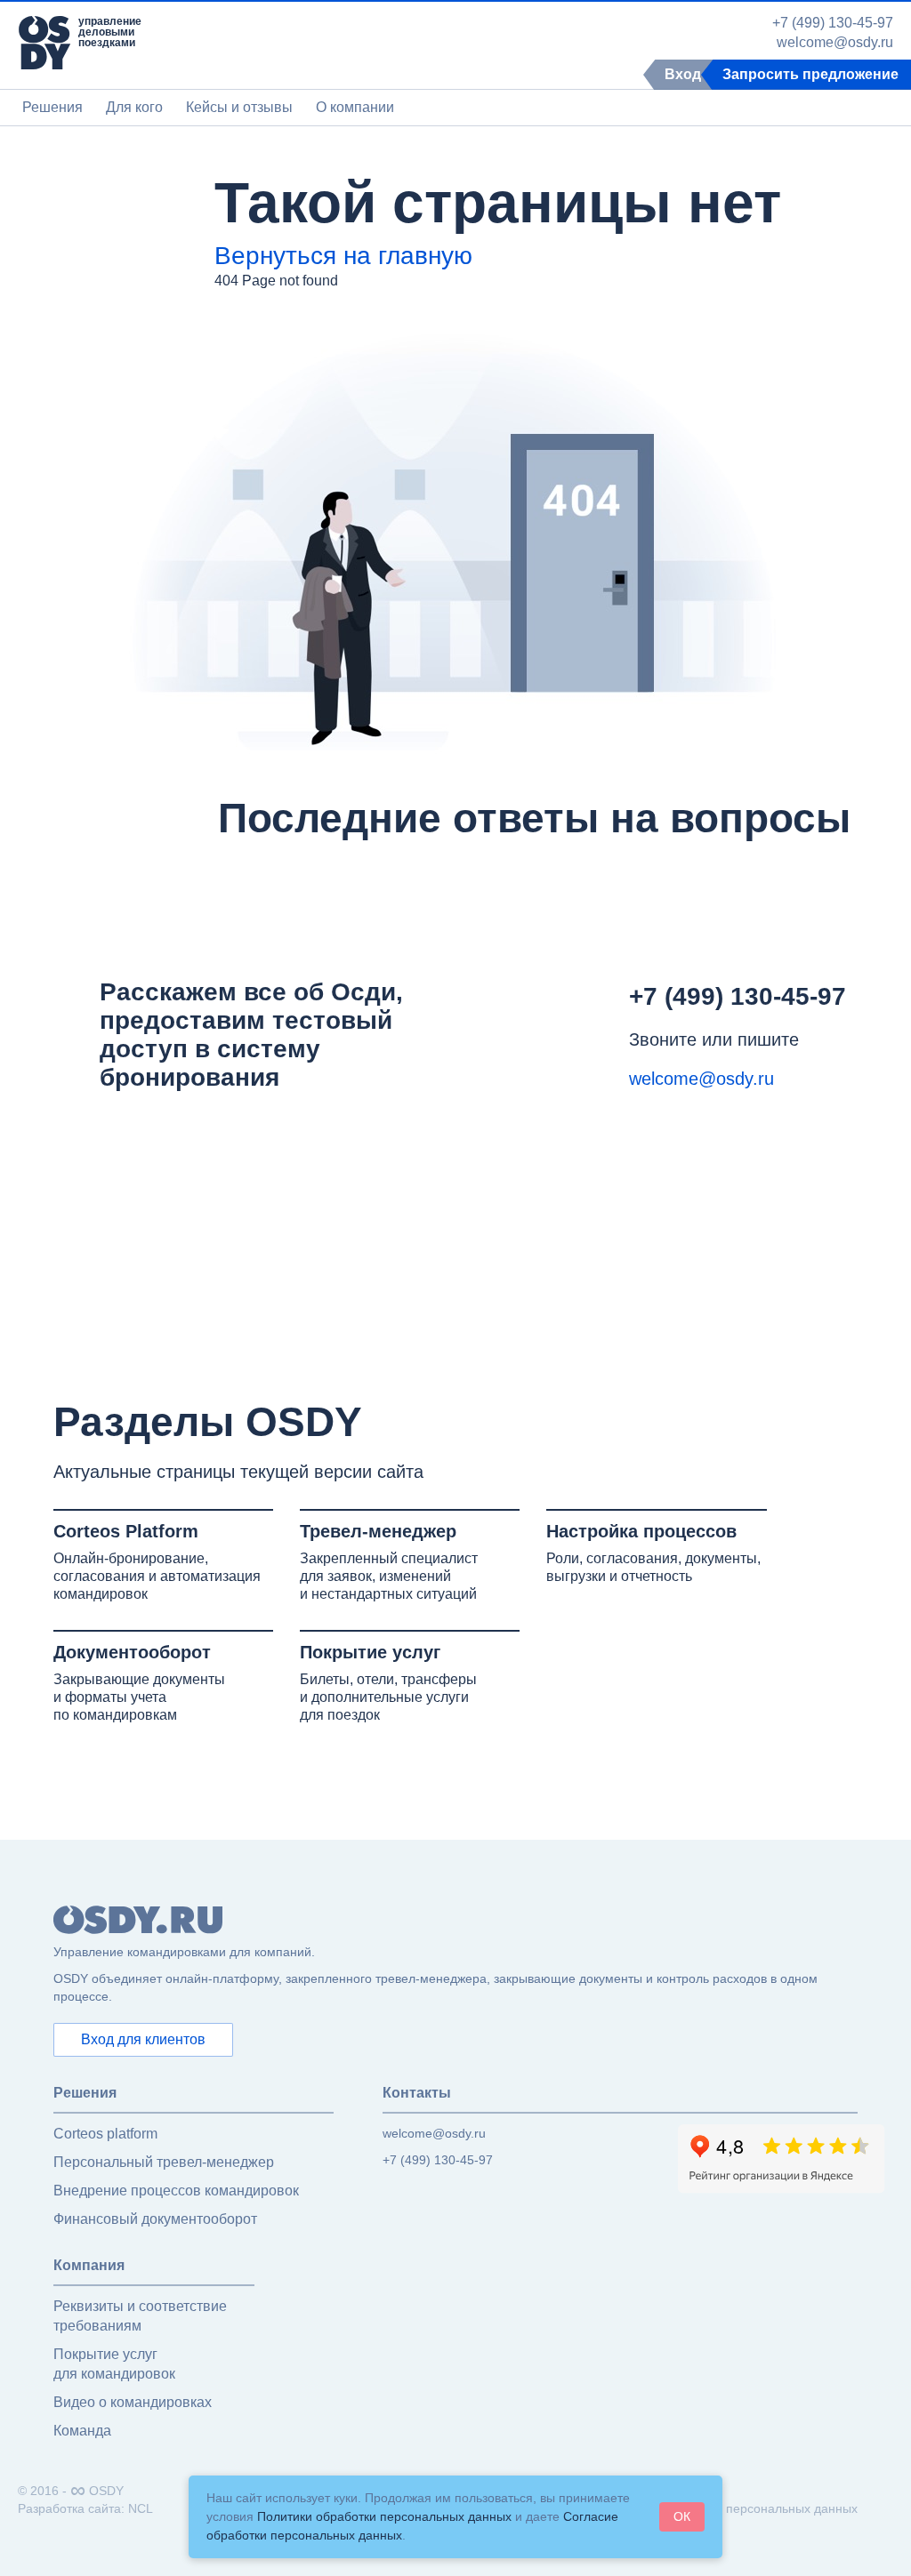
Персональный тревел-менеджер (164, 2162)
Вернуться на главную (343, 256)
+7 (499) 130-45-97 (833, 23)
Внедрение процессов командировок (176, 2191)
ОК (682, 2516)
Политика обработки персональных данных (730, 2508)
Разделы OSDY (208, 1422)
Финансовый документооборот (155, 2219)
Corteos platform (105, 2134)
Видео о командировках (133, 2402)
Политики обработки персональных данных (384, 2516)
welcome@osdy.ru (835, 43)
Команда (82, 2431)
